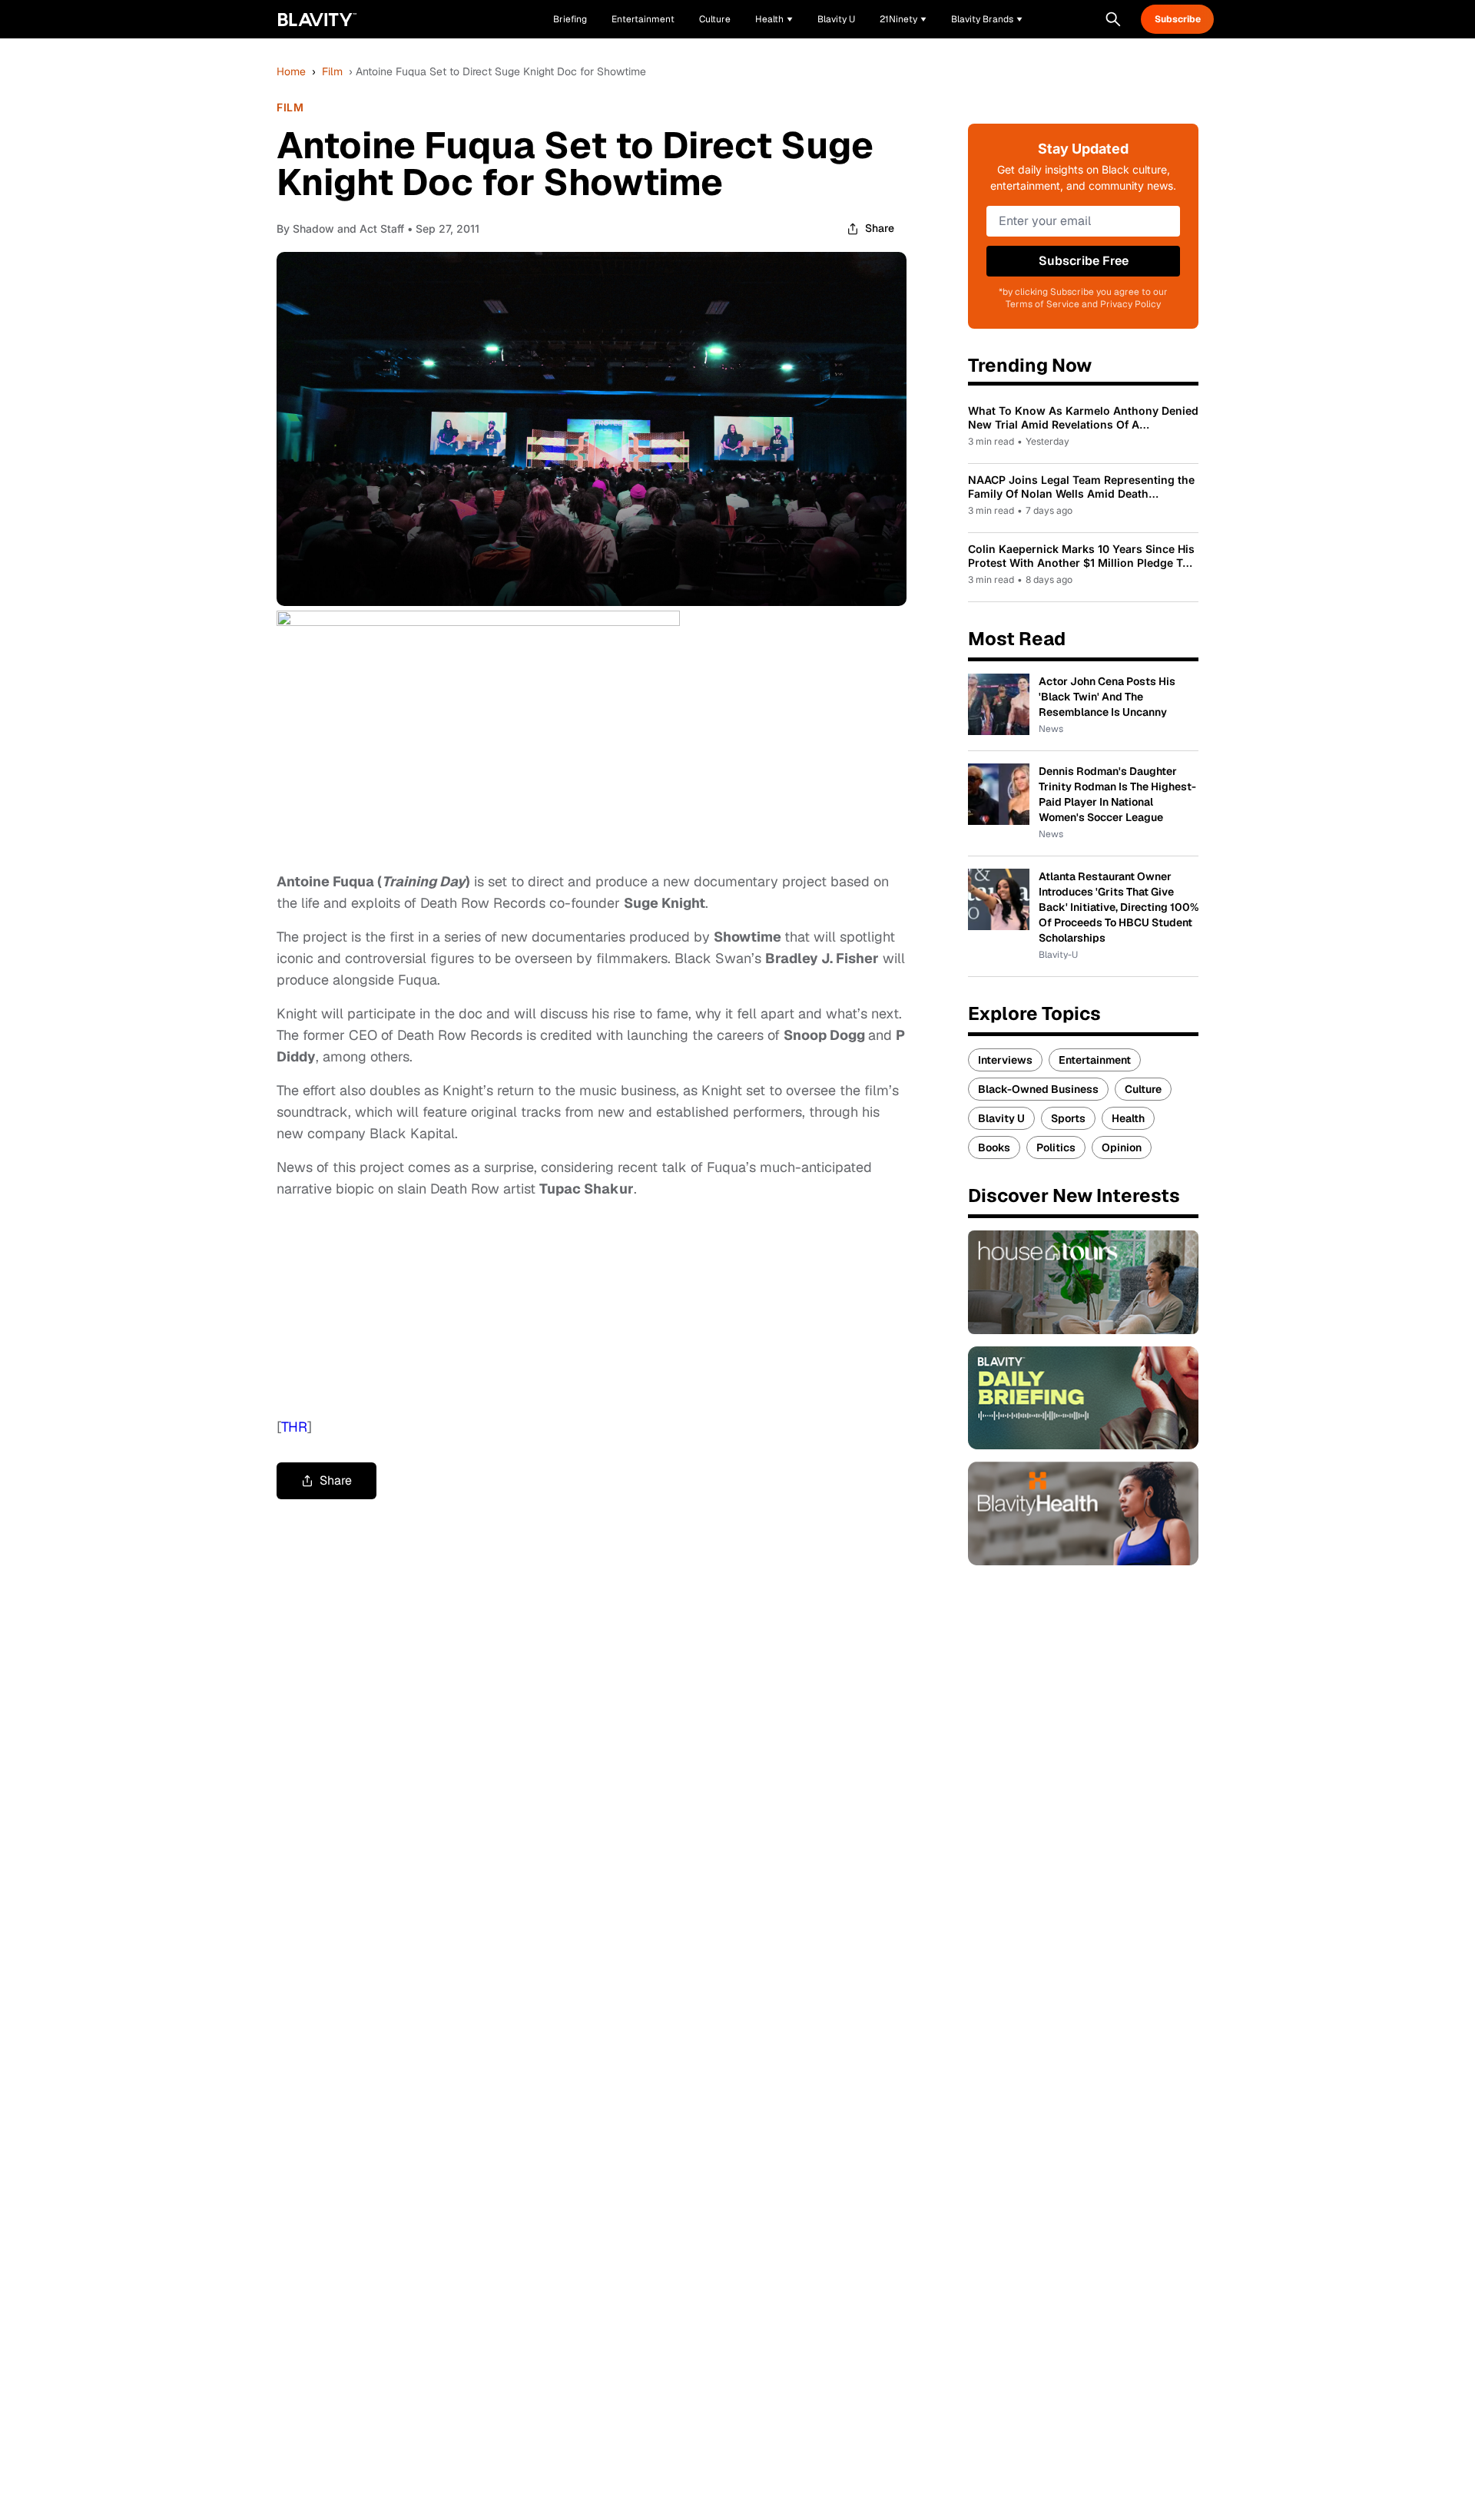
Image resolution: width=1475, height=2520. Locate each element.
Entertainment (1095, 1060)
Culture (1143, 1089)
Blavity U (1001, 1118)
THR (294, 1427)
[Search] (1113, 19)
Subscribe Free (1084, 261)
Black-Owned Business (1038, 1089)
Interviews (1005, 1060)
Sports (1068, 1118)
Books (994, 1147)
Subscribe (1178, 19)
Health (1128, 1118)
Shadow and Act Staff (348, 228)
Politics (1056, 1147)
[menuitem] (774, 19)
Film (332, 71)
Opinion (1122, 1147)
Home (291, 71)
